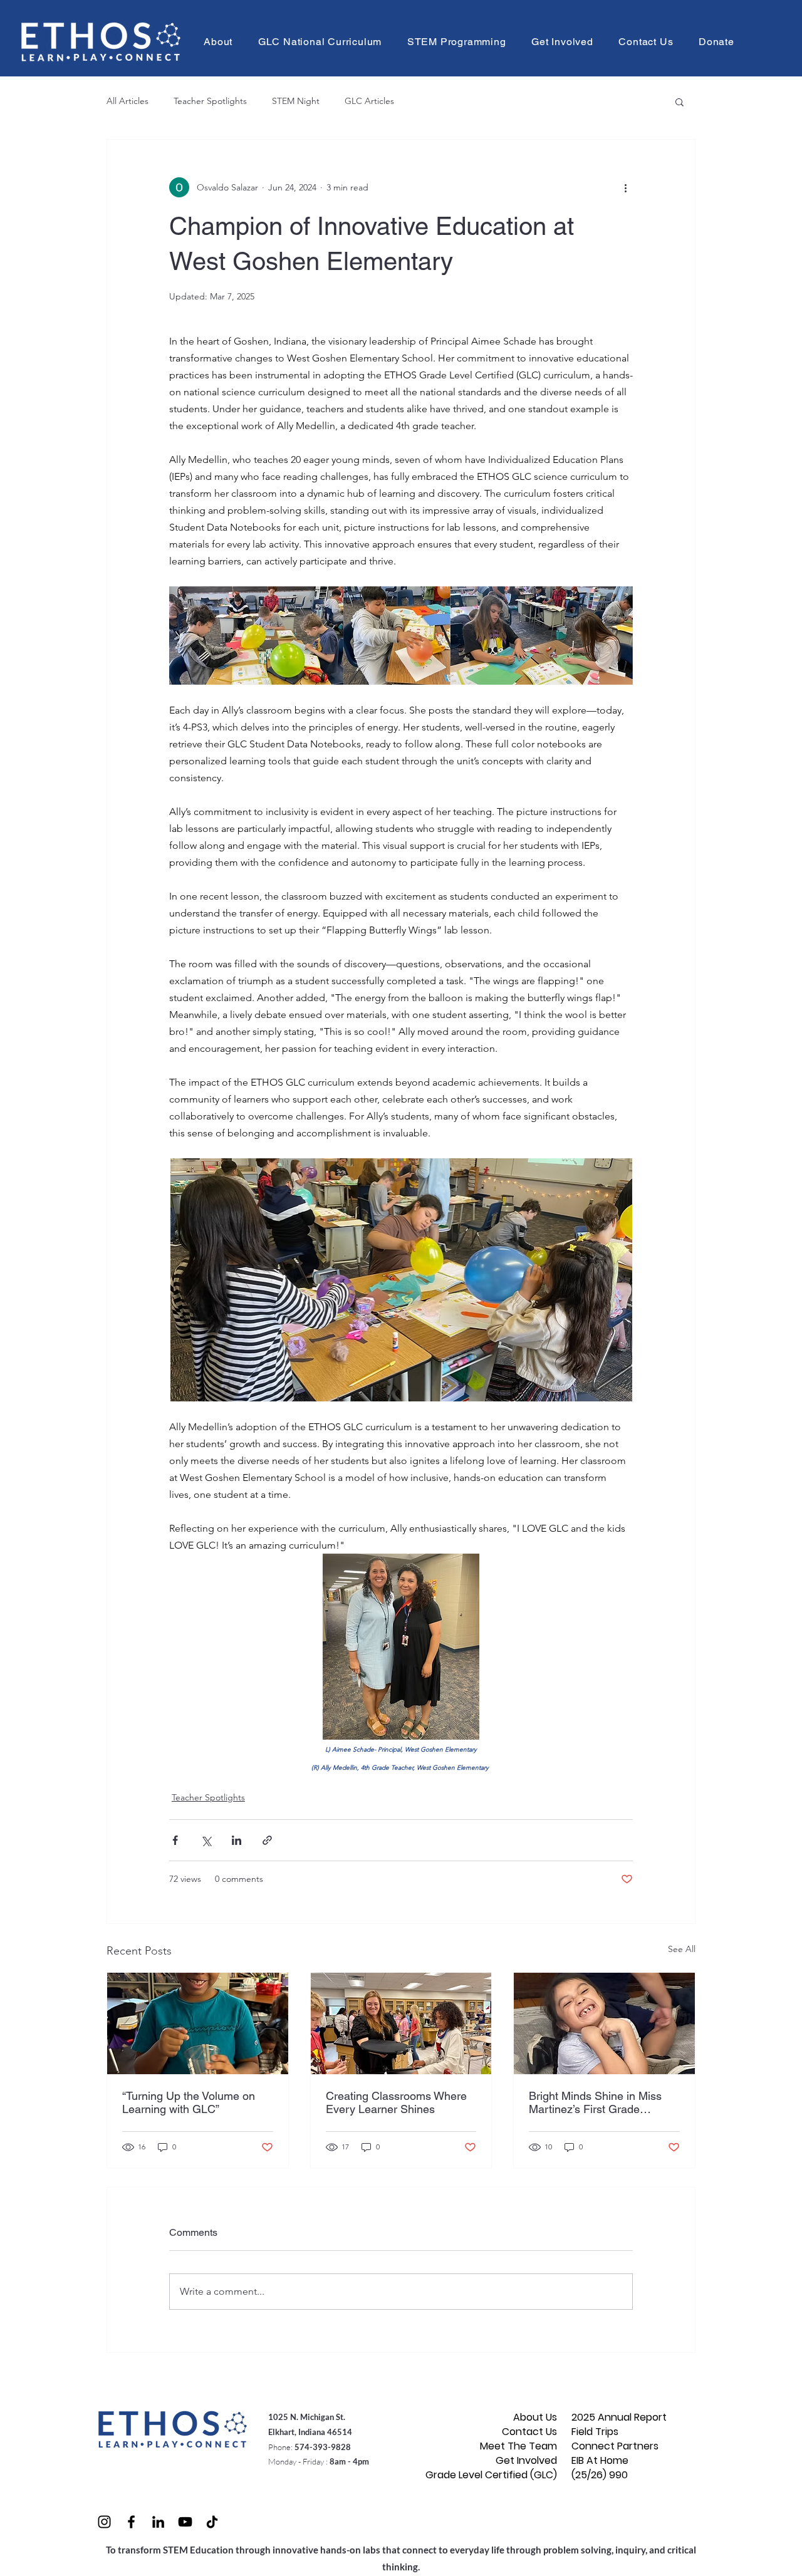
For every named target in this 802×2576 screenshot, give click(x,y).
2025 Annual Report (616, 2417)
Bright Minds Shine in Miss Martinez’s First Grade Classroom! (595, 2102)
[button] (218, 42)
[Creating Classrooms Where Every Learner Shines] (401, 2023)
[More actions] (625, 187)
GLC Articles (369, 101)
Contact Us (529, 2432)
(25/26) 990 (600, 2475)
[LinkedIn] (158, 2522)
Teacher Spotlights (210, 101)
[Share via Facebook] (175, 1840)
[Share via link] (267, 1840)
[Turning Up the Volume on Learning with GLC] (198, 2023)
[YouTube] (185, 2522)
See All (682, 1949)
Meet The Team (518, 2446)
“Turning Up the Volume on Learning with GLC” (189, 2102)
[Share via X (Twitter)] (206, 1840)
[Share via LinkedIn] (237, 1840)
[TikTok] (212, 2522)
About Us (535, 2417)
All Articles (128, 101)
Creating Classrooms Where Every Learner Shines (396, 2102)
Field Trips (595, 2432)
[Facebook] (131, 2522)
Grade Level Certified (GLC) (513, 2475)
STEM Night (296, 101)
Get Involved (526, 2460)
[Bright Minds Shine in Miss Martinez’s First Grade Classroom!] (604, 2023)
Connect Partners (615, 2446)
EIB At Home (600, 2460)
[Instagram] (104, 2522)
